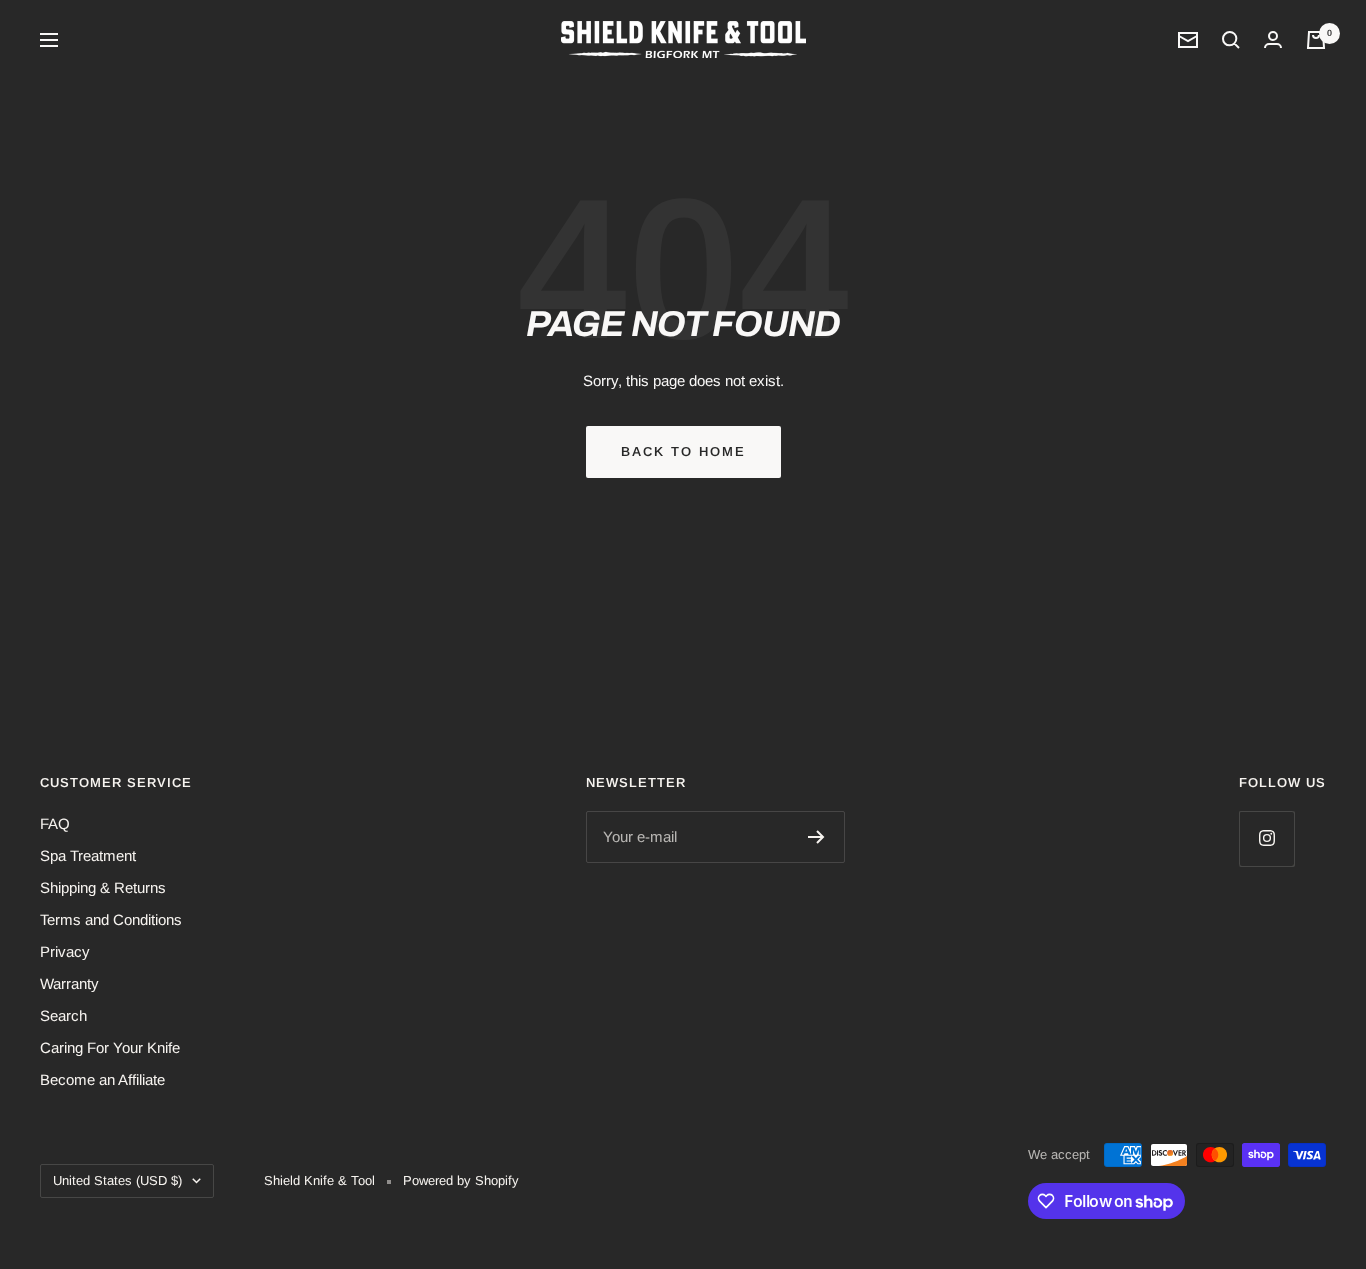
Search (63, 1015)
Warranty (69, 983)
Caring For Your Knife (110, 1047)
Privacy (65, 951)
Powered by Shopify (461, 1180)
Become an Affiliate (102, 1079)
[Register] (816, 837)
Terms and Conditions (111, 919)
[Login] (1273, 39)
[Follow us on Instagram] (1266, 838)
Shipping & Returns (103, 887)
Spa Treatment (88, 855)
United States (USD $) (117, 1180)
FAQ (55, 823)
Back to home (683, 451)
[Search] (1231, 40)
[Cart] (1316, 40)
